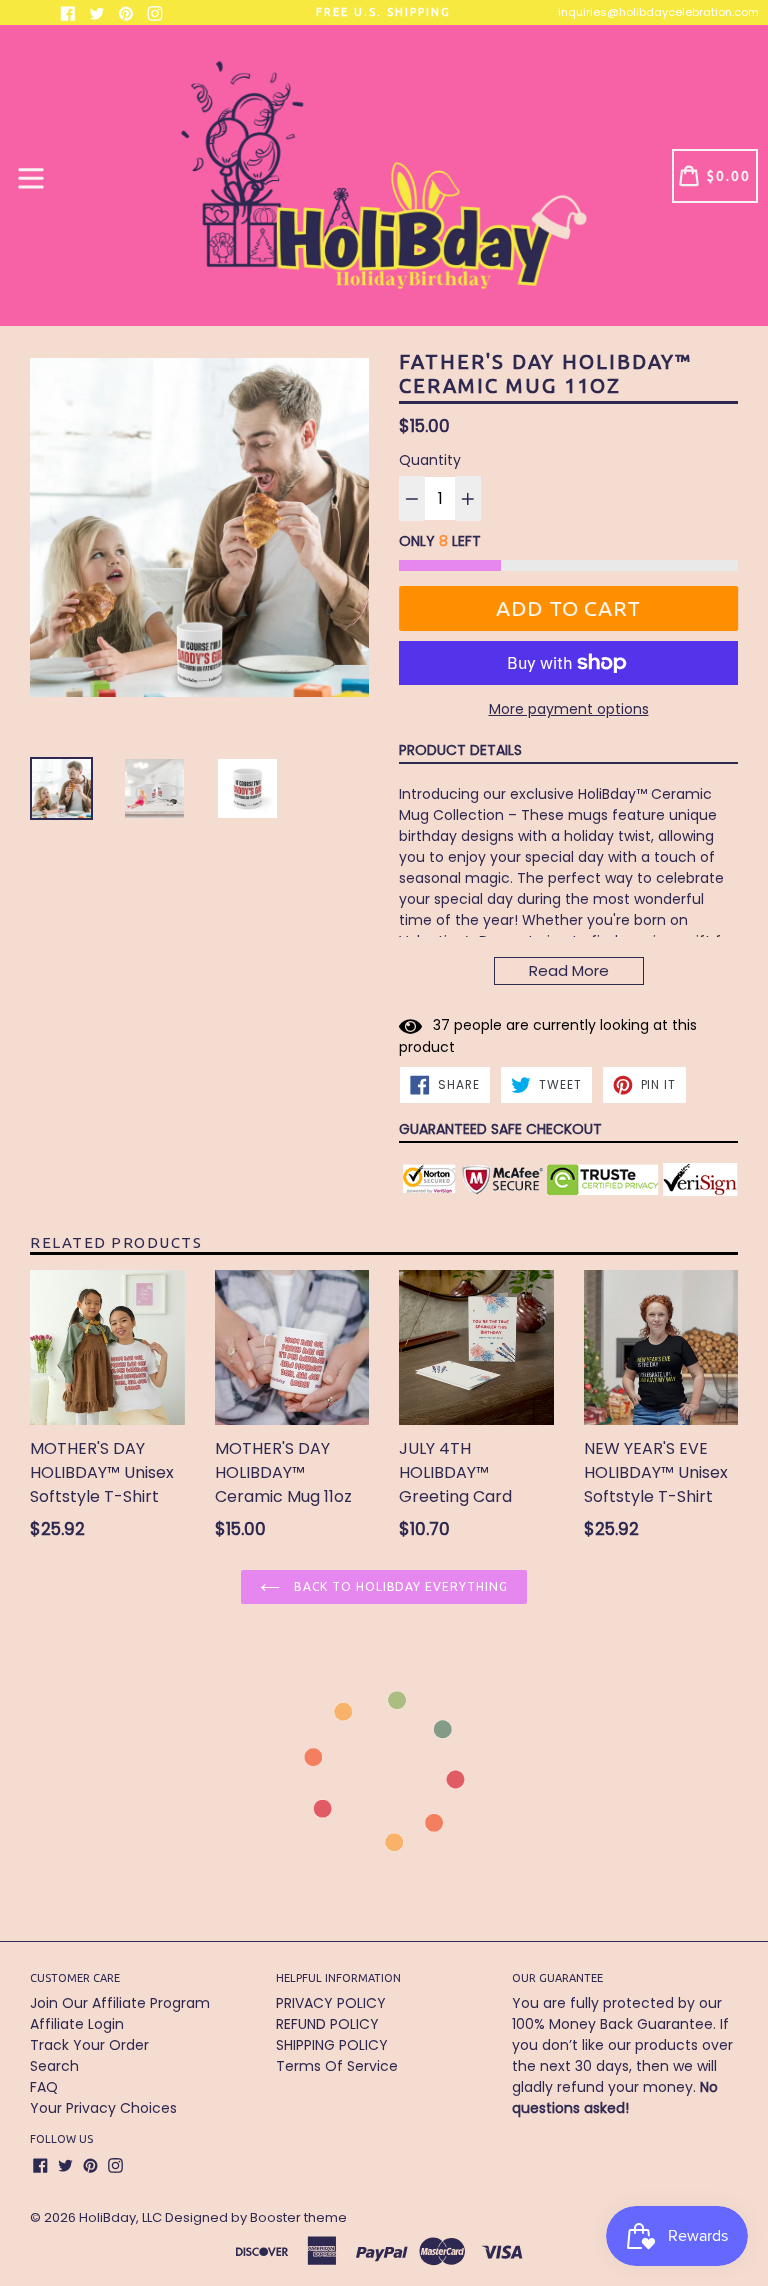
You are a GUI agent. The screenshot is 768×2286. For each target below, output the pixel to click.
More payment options (569, 709)
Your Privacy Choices (103, 2108)
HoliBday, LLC (120, 2217)
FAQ (44, 2087)
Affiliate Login (77, 2024)
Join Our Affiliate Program (120, 2003)
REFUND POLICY (327, 2024)
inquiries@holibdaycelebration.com (658, 12)
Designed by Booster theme (256, 2217)
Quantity (430, 460)
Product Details (460, 750)
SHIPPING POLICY (332, 2045)
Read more (569, 970)
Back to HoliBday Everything (399, 1586)
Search (54, 2066)
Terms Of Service (337, 2066)
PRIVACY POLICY (331, 2003)
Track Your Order (89, 2045)
